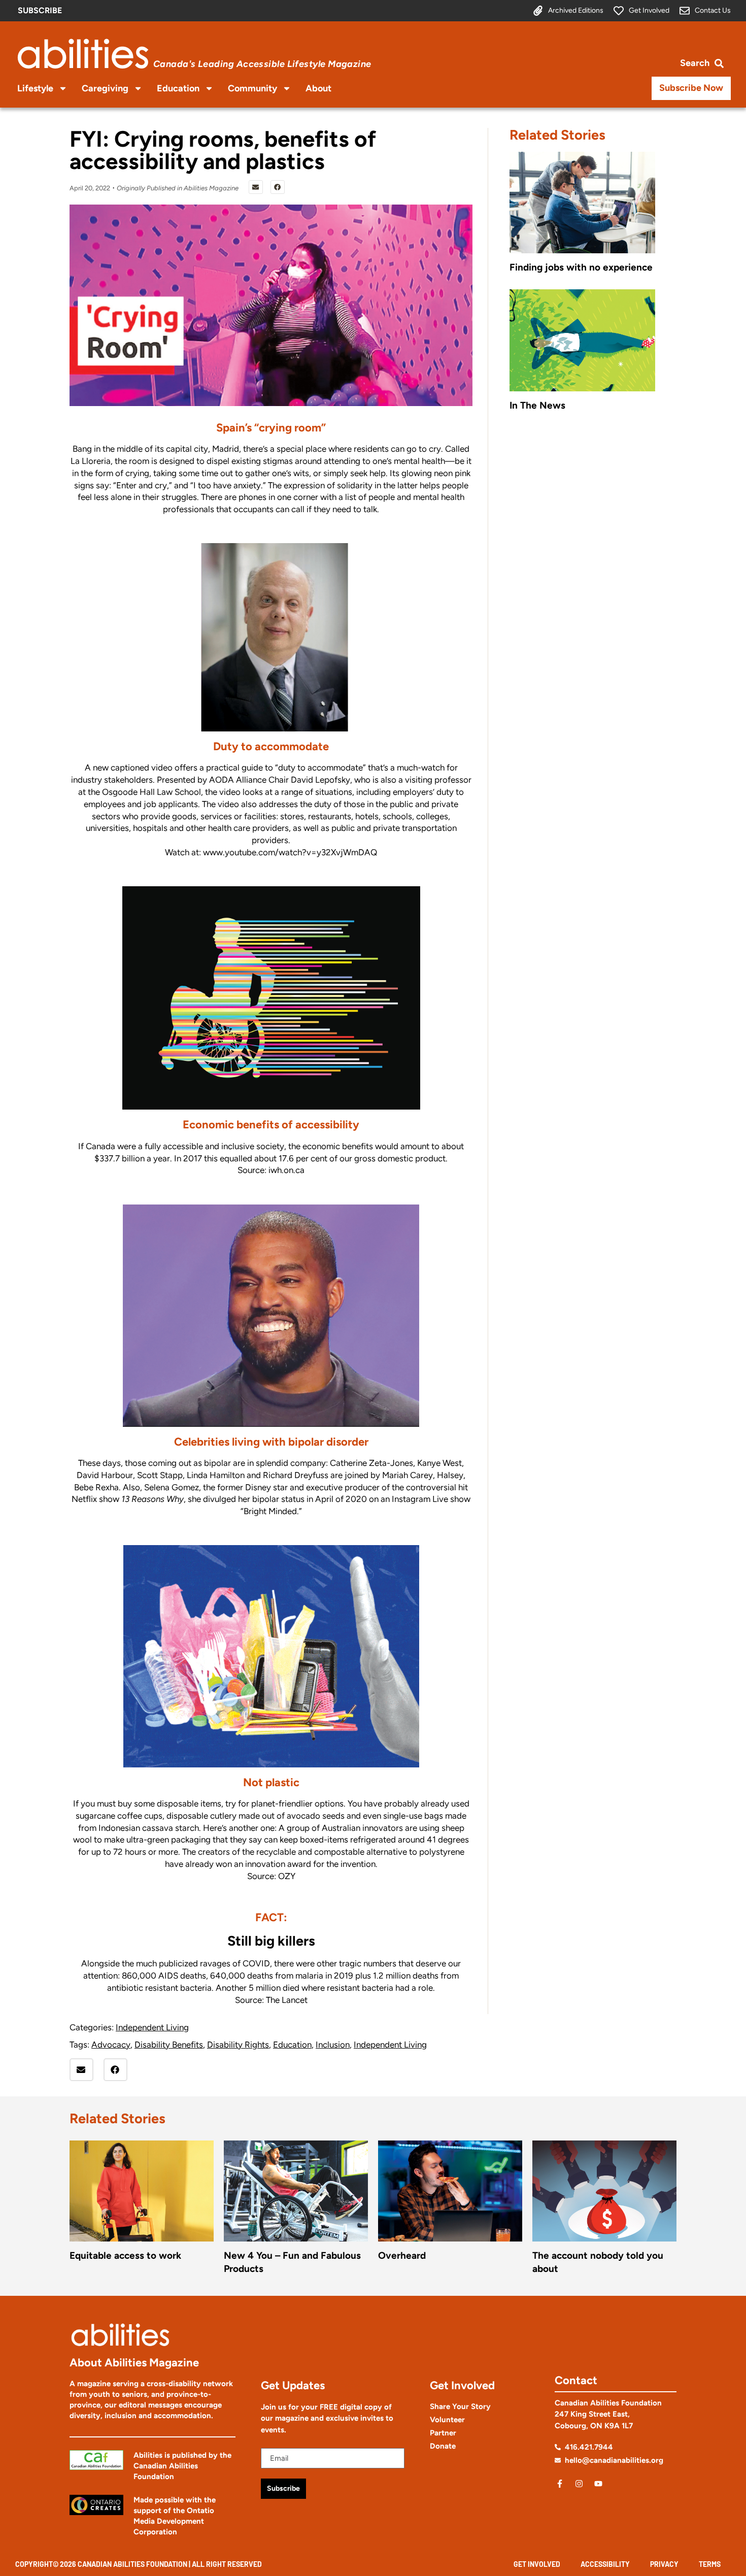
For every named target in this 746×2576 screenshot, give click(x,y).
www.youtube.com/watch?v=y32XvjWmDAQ (290, 852)
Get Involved (537, 2564)
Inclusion (333, 2045)
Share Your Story (460, 2406)
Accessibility (605, 2564)
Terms (710, 2564)
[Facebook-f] (560, 2484)
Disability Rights (238, 2045)
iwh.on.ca (286, 1170)
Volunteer (447, 2420)
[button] (256, 187)
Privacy (664, 2564)
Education (178, 88)
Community (252, 88)
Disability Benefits (169, 2045)
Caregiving (105, 88)
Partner (443, 2433)
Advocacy (111, 2045)
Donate (443, 2446)
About (318, 88)
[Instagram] (579, 2484)
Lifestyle (35, 88)
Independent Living (152, 2027)
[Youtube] (598, 2484)
